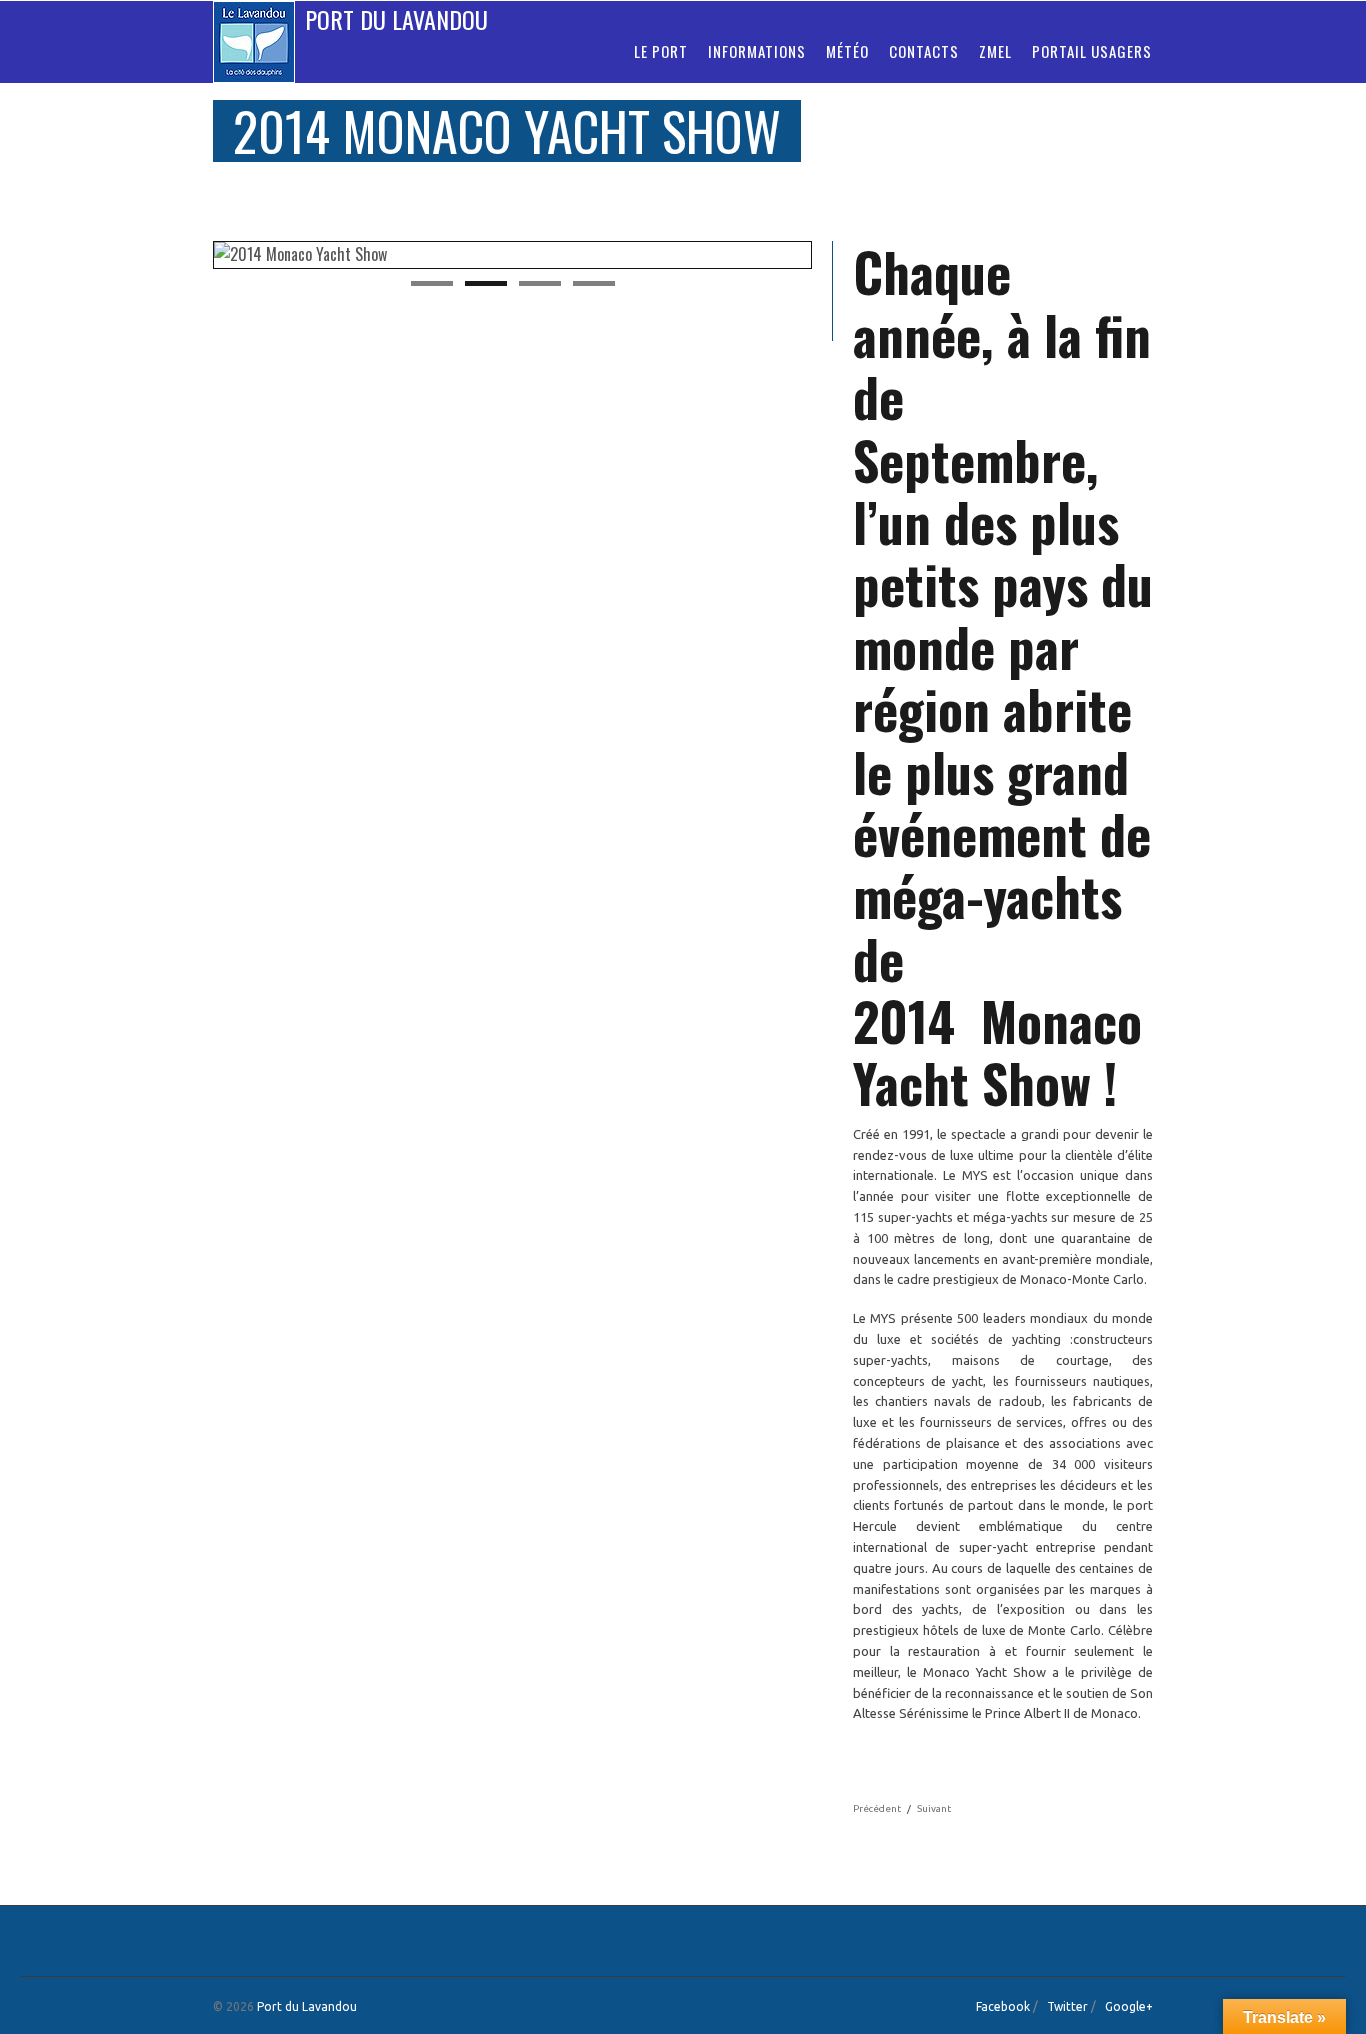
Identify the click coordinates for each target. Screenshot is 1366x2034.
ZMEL (995, 51)
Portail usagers (1092, 51)
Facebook (1003, 2006)
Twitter (1067, 2006)
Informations (757, 51)
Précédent (877, 1808)
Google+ (1129, 2006)
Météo (847, 51)
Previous (192, 256)
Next (833, 256)
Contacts (924, 51)
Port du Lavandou (396, 19)
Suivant (934, 1808)
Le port (661, 51)
